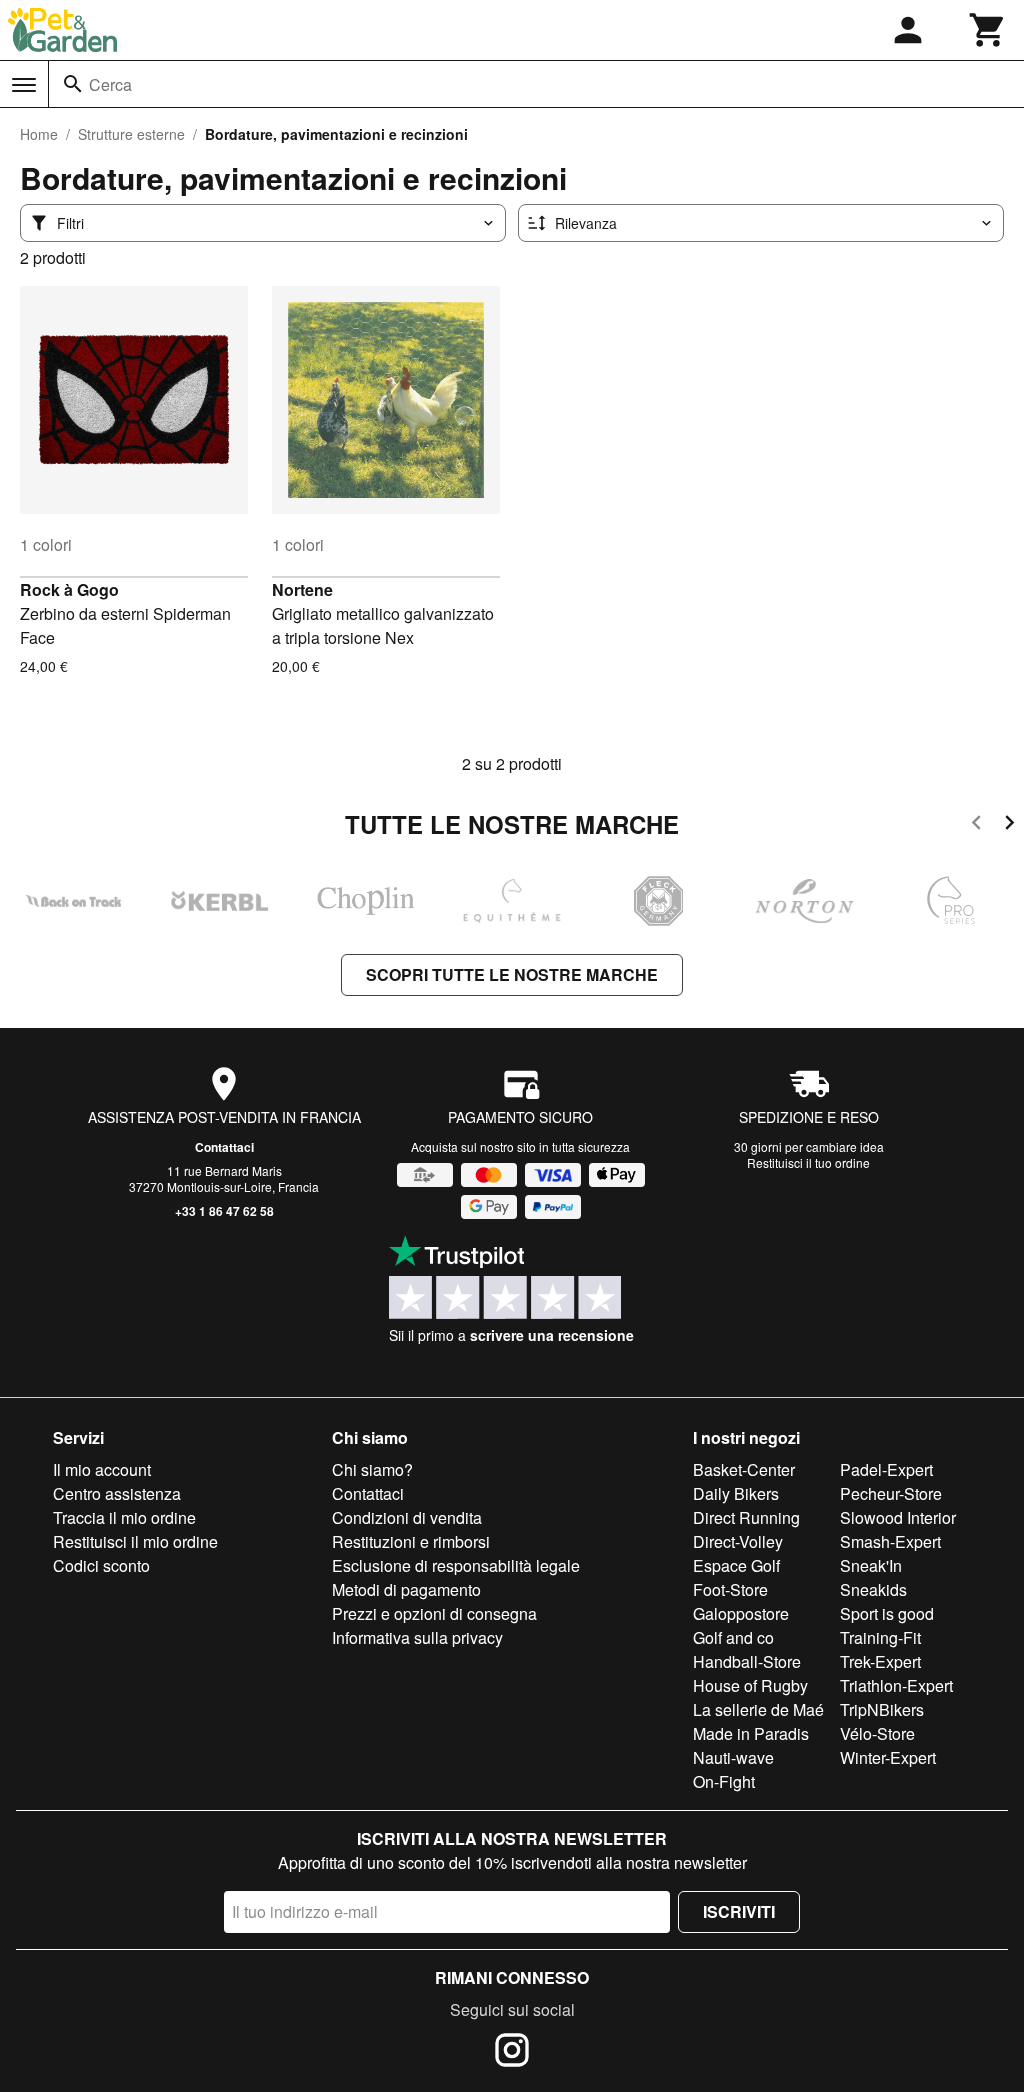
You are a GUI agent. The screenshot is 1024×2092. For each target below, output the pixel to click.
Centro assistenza (117, 1493)
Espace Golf (736, 1565)
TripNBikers (882, 1709)
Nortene (302, 589)
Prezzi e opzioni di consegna (434, 1613)
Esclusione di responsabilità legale (456, 1565)
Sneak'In (871, 1565)
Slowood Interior (898, 1517)
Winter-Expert (888, 1757)
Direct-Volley (738, 1541)
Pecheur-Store (891, 1493)
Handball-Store (747, 1661)
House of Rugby (750, 1685)
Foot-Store (730, 1589)
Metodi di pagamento (406, 1589)
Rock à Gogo (69, 589)
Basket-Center (744, 1469)
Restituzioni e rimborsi (411, 1541)
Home (39, 134)
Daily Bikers (736, 1493)
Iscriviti (739, 1911)
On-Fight (724, 1781)
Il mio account (102, 1469)
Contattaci (224, 1147)
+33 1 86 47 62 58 (224, 1211)
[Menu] (24, 85)
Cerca (110, 84)
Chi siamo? (372, 1469)
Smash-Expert (890, 1541)
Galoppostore (741, 1613)
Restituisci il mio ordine (135, 1541)
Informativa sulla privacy (417, 1637)
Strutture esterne (131, 134)
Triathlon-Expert (896, 1685)
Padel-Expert (886, 1469)
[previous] (976, 825)
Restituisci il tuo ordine (808, 1162)
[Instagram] (512, 2053)
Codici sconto (101, 1565)
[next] (1009, 825)
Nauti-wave (733, 1757)
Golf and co (733, 1637)
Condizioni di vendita (407, 1517)
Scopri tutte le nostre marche (512, 974)
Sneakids (873, 1589)
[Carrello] (988, 30)
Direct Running (746, 1517)
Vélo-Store (877, 1733)
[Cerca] (73, 84)
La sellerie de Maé (758, 1709)
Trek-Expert (880, 1661)
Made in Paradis (751, 1733)
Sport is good (887, 1613)
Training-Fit (880, 1637)
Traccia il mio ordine (124, 1517)
